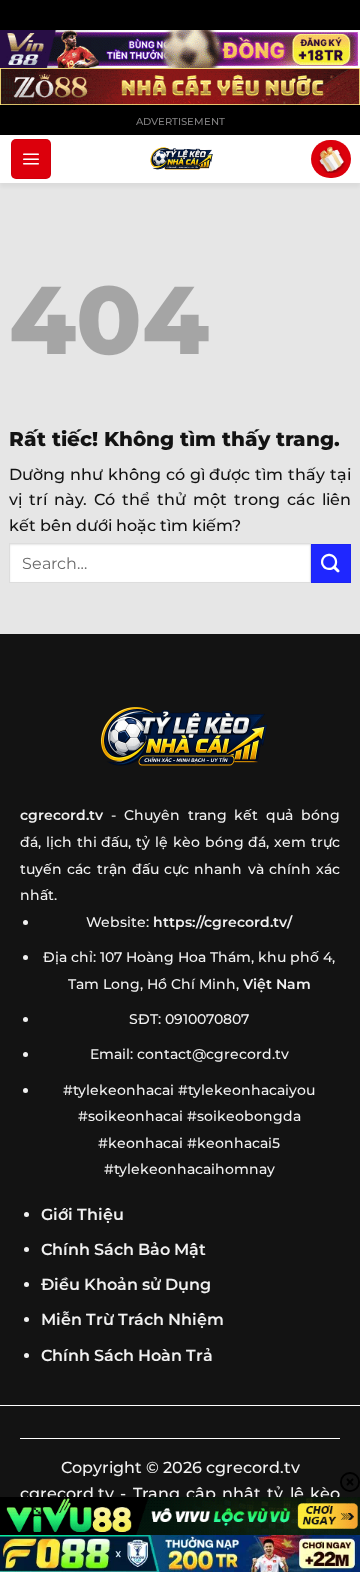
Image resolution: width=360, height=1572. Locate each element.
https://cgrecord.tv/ (222, 922)
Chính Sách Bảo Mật (123, 1249)
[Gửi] (331, 563)
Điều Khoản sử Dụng (126, 1284)
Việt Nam (277, 984)
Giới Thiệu (82, 1214)
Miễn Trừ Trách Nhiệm (132, 1319)
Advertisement (180, 121)
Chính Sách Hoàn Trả (127, 1355)
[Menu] (31, 159)
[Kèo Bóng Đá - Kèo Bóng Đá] (180, 159)
